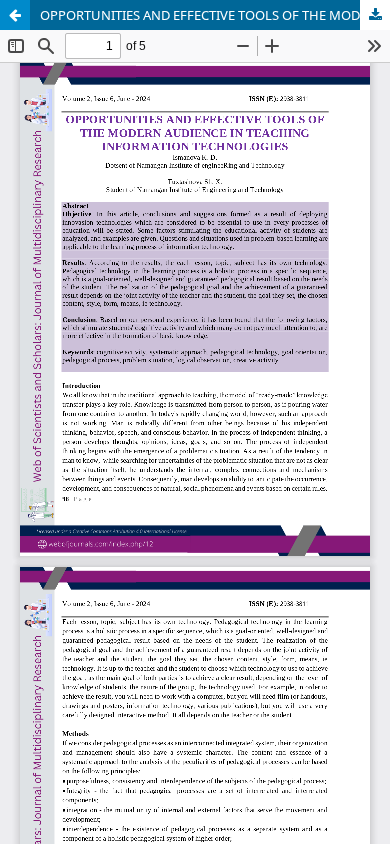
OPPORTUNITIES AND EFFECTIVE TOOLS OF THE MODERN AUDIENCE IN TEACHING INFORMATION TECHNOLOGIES (215, 15)
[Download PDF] (375, 15)
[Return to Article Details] (15, 15)
